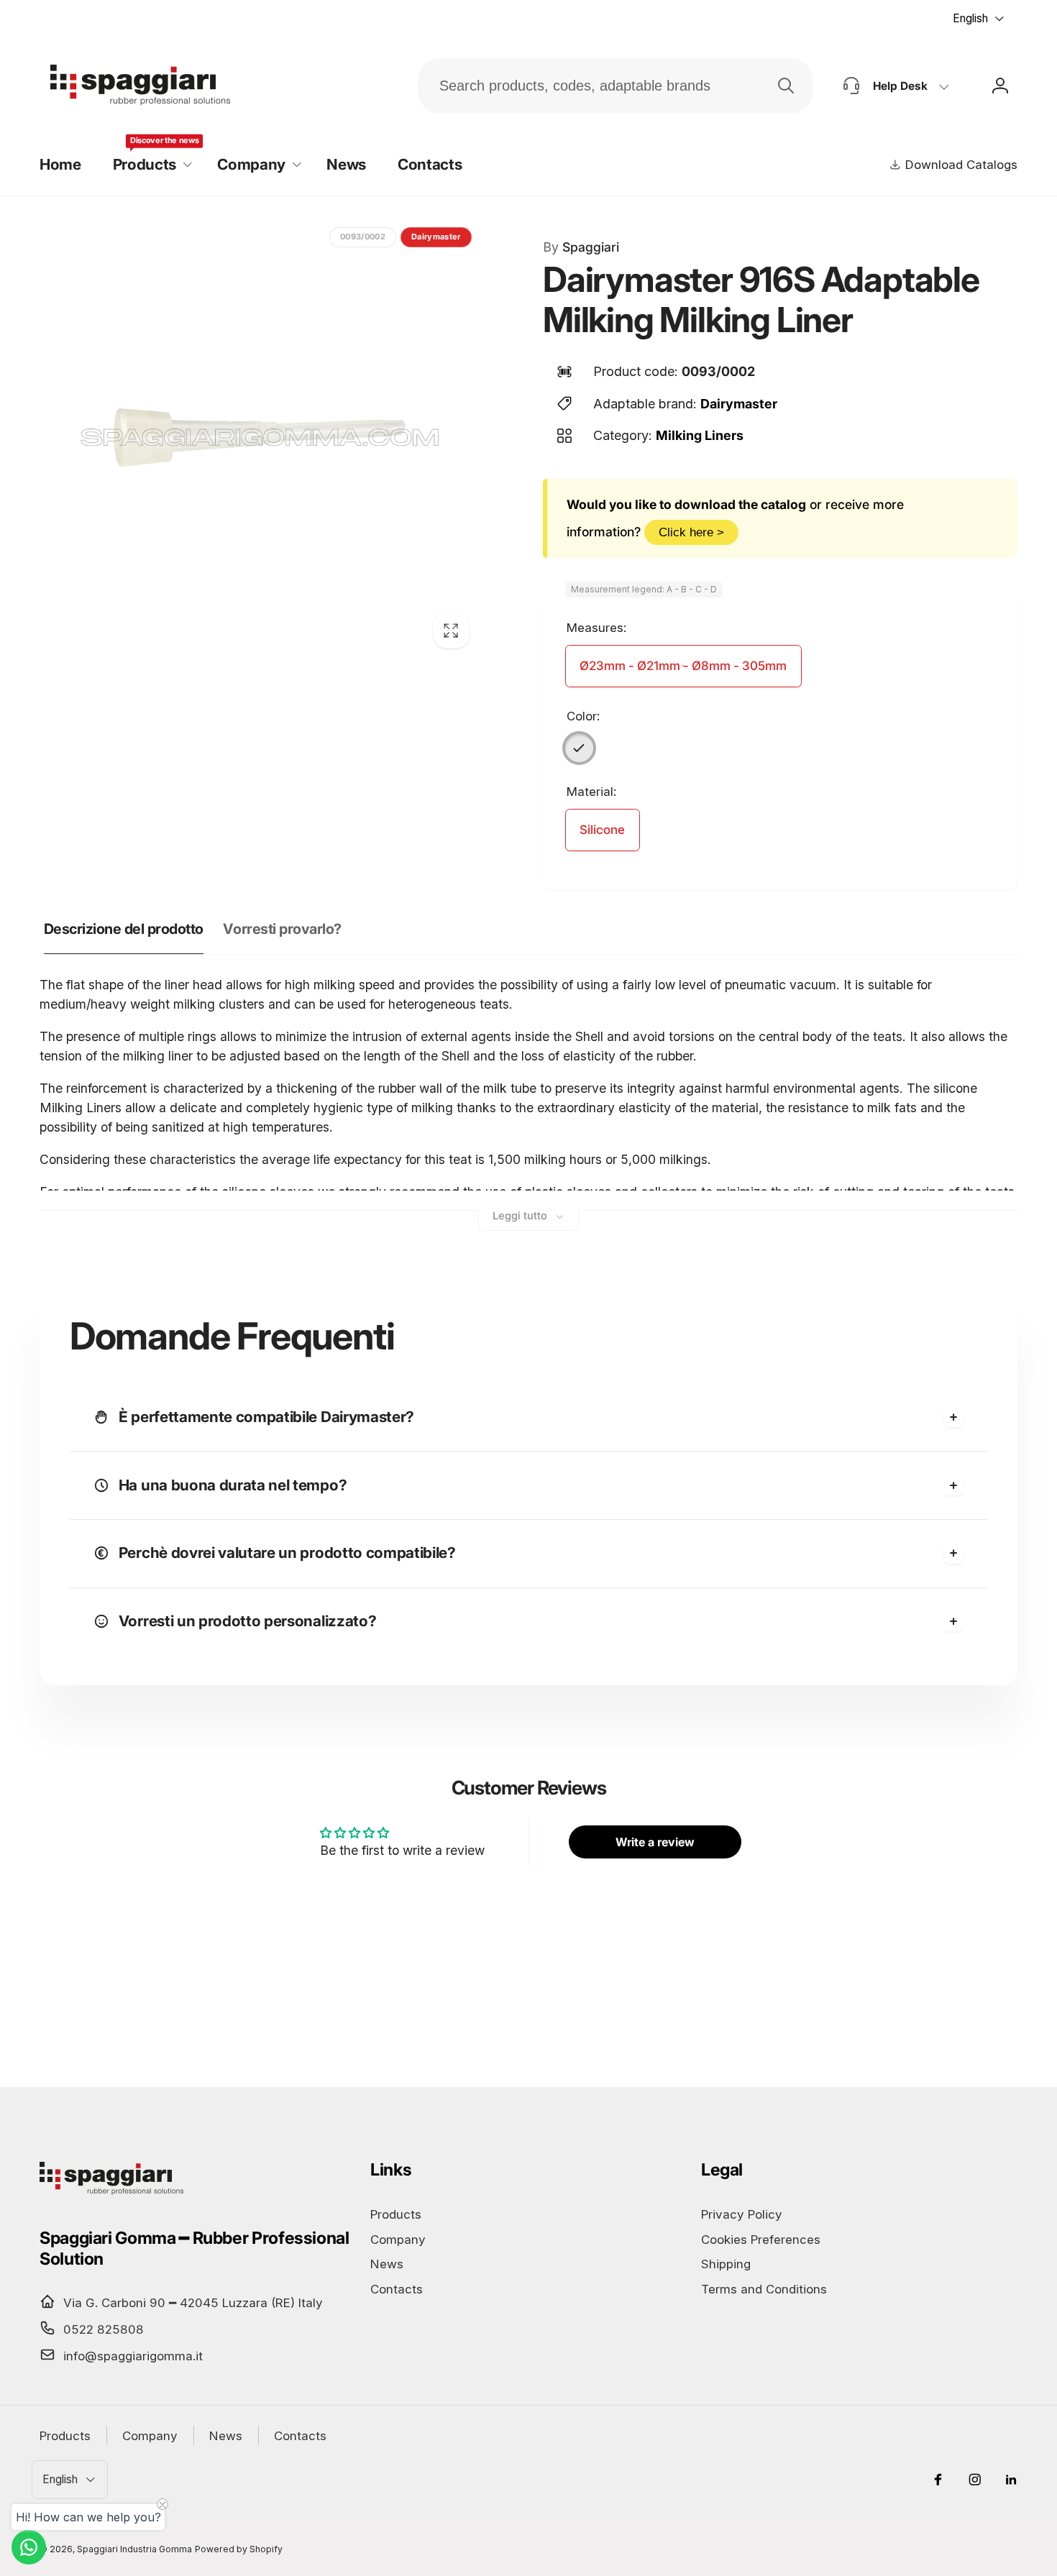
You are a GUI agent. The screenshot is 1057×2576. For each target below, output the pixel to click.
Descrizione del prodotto (124, 929)
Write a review (655, 1842)
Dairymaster (739, 404)
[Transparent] (580, 748)
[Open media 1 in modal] (260, 439)
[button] (149, 165)
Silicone (602, 830)
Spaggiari (581, 247)
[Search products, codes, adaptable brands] (786, 86)
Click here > (691, 532)
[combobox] (616, 86)
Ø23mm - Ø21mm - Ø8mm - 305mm (683, 666)
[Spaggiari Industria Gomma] (111, 2194)
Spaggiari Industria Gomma (134, 2549)
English (970, 18)
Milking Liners (700, 435)
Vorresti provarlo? (282, 929)
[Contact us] (29, 2547)
